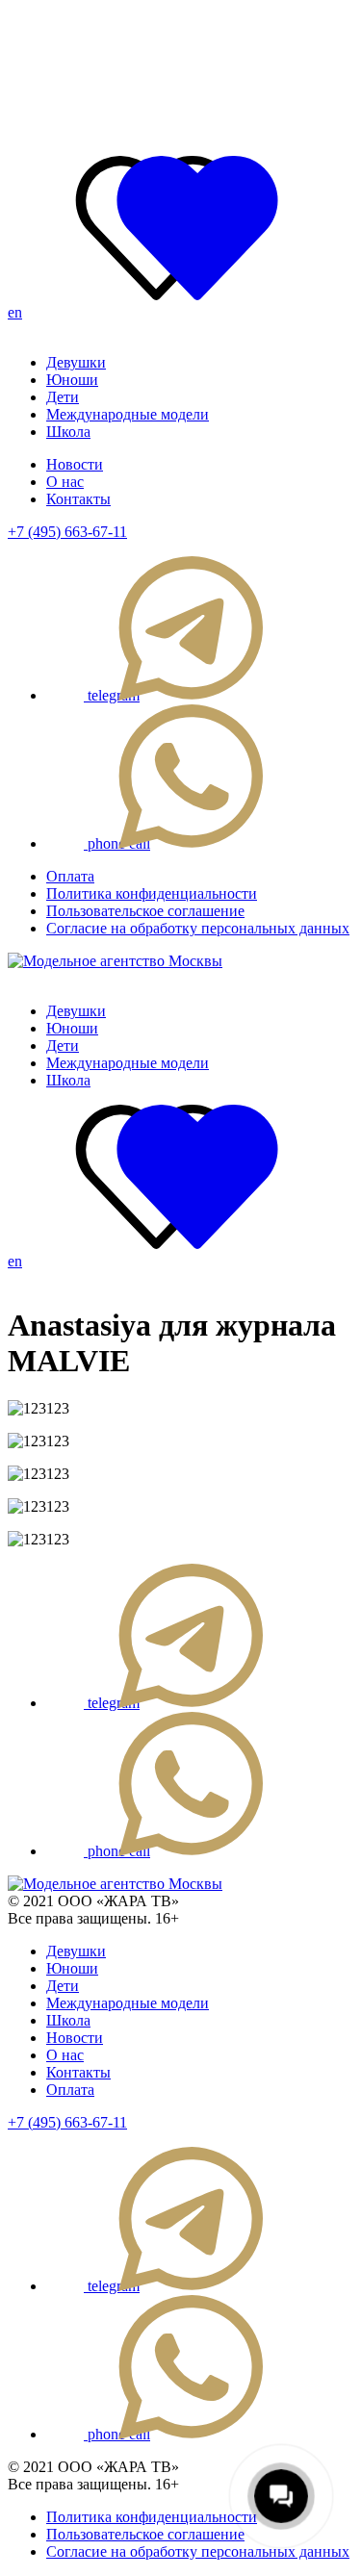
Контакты (78, 499)
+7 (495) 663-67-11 (67, 532)
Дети (63, 397)
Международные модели (128, 414)
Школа (68, 432)
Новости (75, 464)
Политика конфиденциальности (152, 893)
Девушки (76, 362)
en (15, 312)
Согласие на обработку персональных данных (198, 928)
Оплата (70, 876)
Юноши (72, 380)
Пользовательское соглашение (145, 911)
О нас (65, 482)
